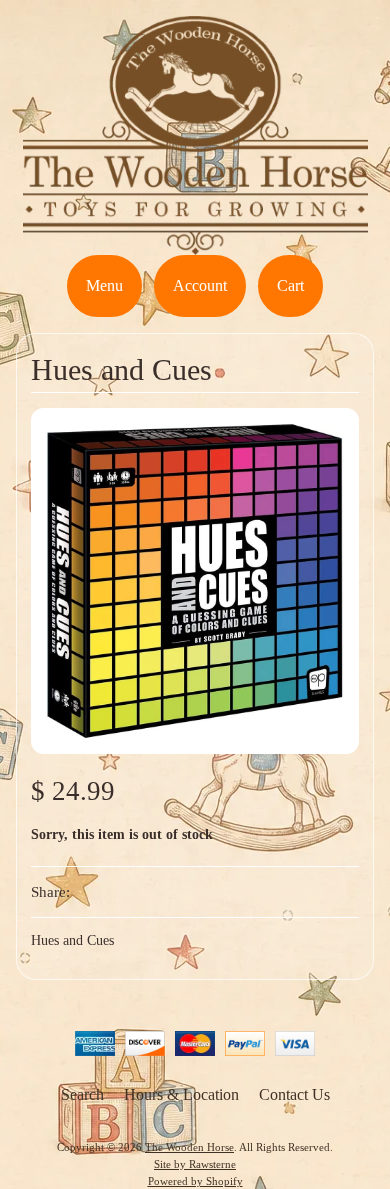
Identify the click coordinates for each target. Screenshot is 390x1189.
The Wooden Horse (189, 1147)
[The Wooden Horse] (195, 242)
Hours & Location (181, 1094)
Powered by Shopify (195, 1181)
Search (82, 1094)
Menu (104, 285)
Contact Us (294, 1094)
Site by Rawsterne (195, 1164)
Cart (290, 285)
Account (200, 285)
